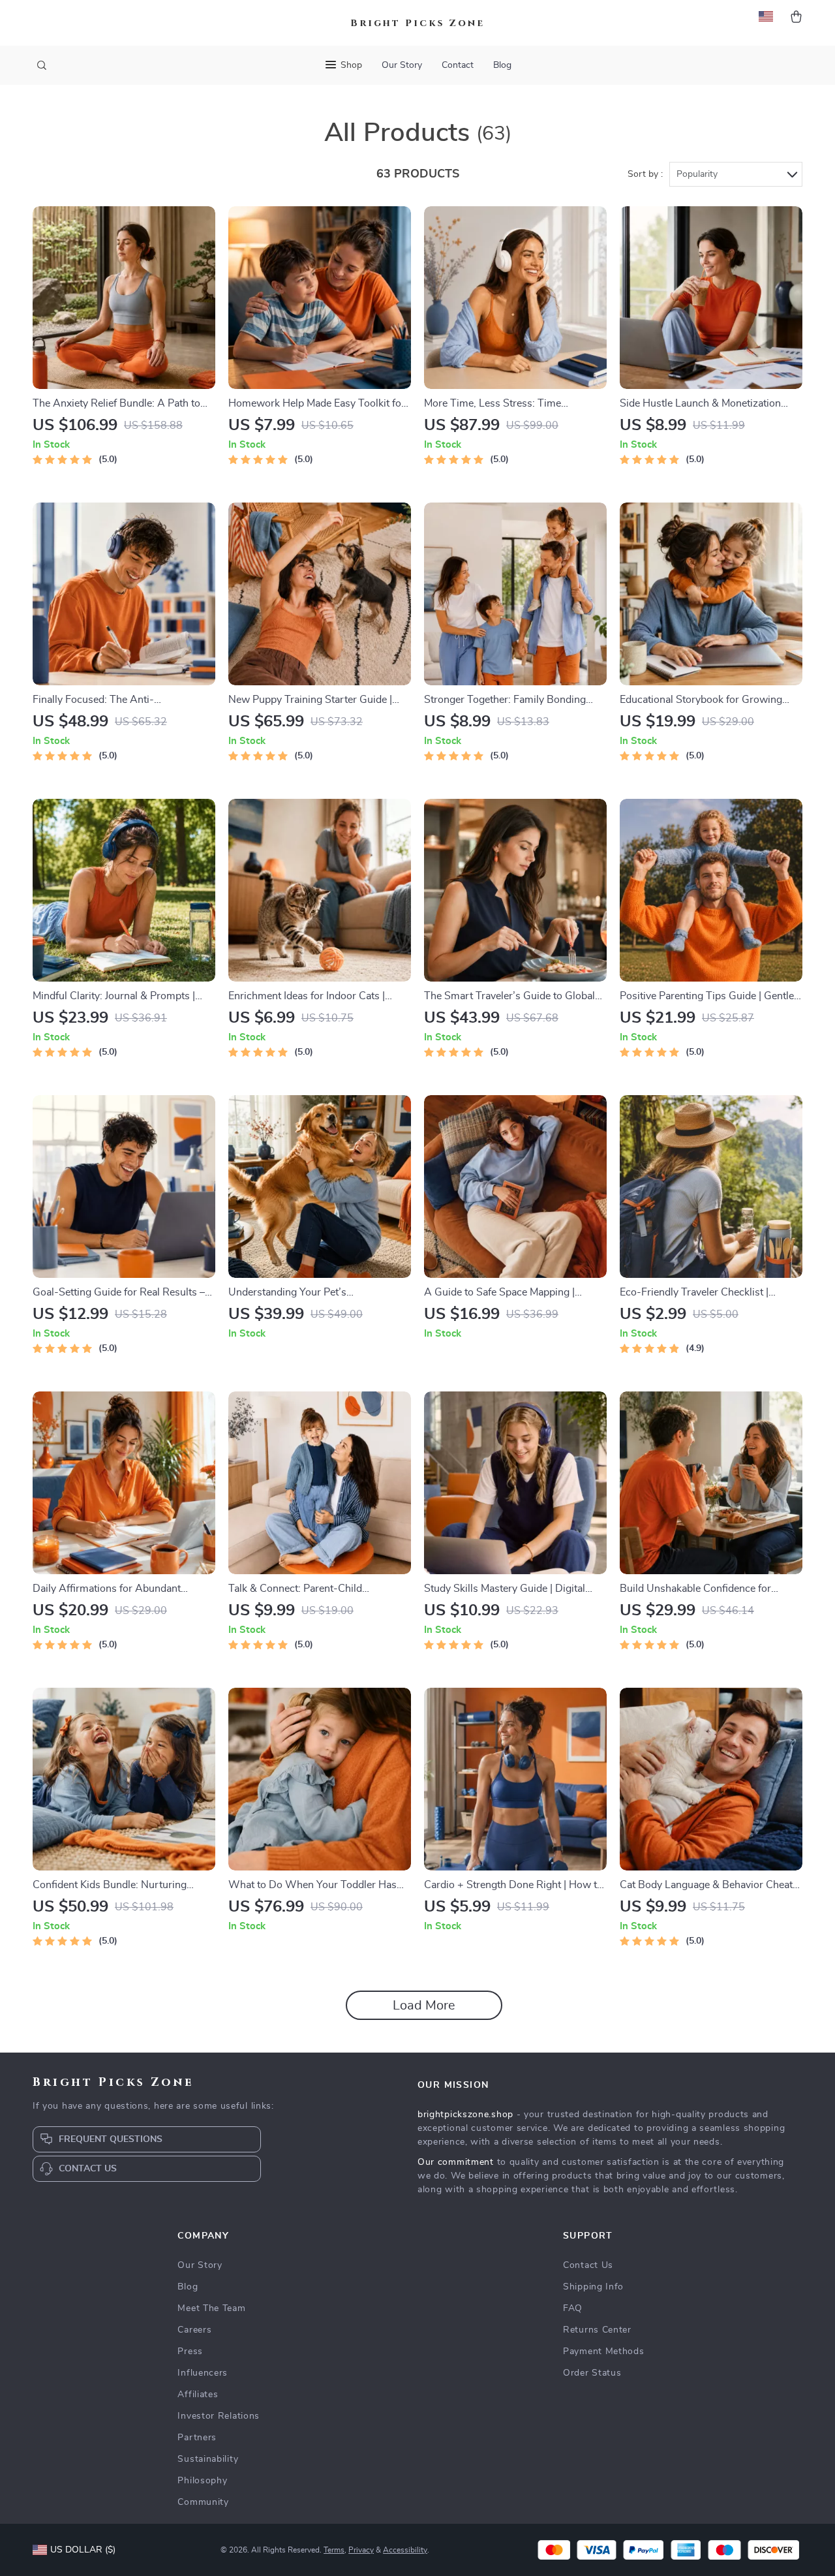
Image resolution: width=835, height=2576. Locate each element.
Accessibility (405, 2550)
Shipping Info (593, 2287)
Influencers (203, 2373)
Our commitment (456, 2162)
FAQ (573, 2308)
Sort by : (645, 174)
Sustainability (208, 2459)
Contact (458, 65)
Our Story (402, 65)
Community (203, 2502)
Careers (194, 2330)
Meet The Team (211, 2308)
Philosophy (202, 2481)
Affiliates (198, 2395)
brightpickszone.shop (465, 2115)
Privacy (361, 2550)
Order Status (592, 2373)
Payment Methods (604, 2351)
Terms (334, 2550)
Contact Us (588, 2265)
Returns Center (597, 2330)
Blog (502, 65)
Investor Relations (219, 2416)
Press (190, 2351)
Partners (197, 2438)
